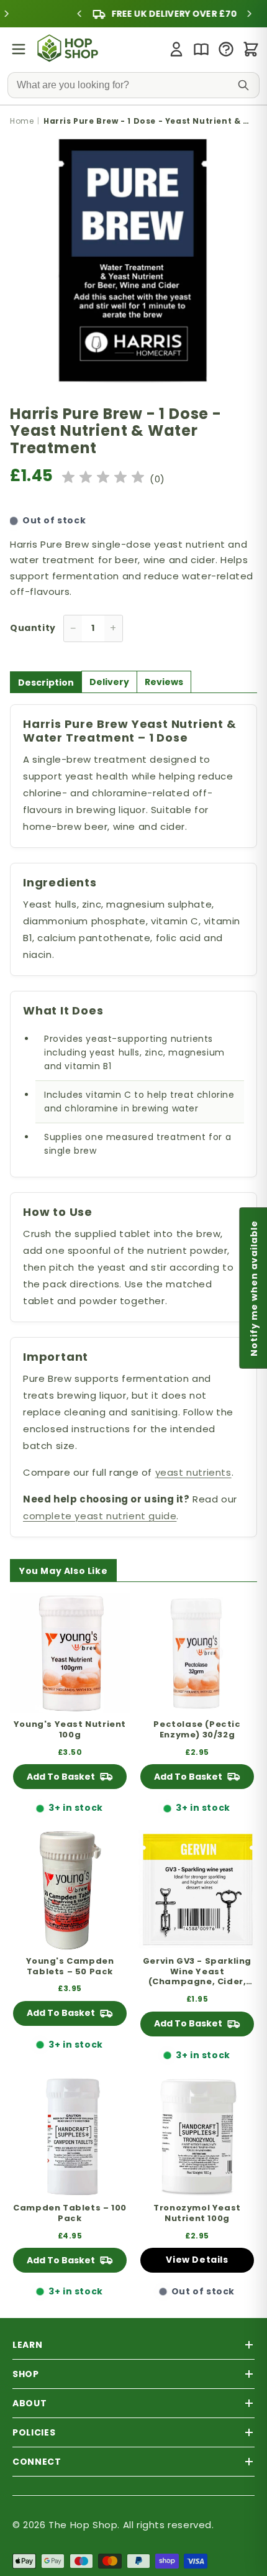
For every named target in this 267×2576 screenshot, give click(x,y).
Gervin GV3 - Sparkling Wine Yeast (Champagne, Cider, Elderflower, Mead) (197, 1972)
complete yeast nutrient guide (100, 1516)
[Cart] (251, 49)
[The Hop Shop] (69, 49)
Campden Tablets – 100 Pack (70, 2214)
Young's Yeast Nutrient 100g (70, 1730)
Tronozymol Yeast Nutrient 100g (197, 2214)
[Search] (243, 85)
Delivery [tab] (109, 682)
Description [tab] (46, 683)
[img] (103, 479)
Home (22, 121)
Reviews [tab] (164, 682)
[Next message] (219, 14)
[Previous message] (48, 14)
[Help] (226, 49)
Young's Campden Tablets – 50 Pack (70, 1967)
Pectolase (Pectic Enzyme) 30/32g (197, 1730)
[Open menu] (19, 49)
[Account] (176, 49)
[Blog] (201, 49)
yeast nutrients (193, 1472)
